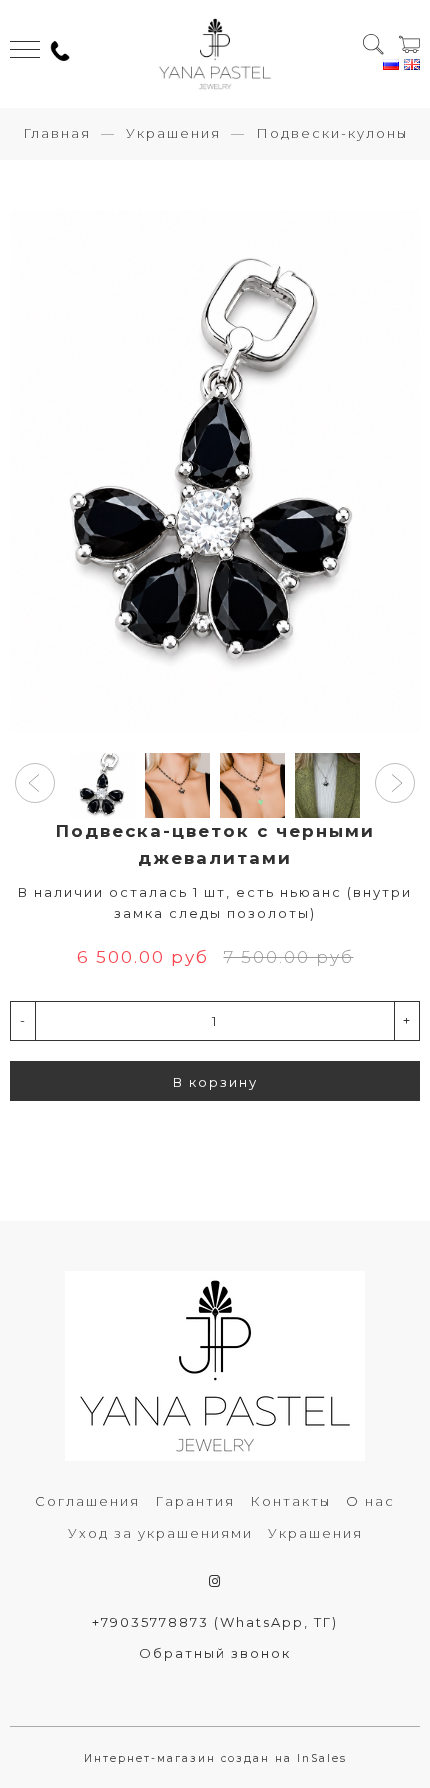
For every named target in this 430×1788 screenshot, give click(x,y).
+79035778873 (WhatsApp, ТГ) (215, 1622)
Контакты (290, 1501)
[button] (35, 783)
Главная (57, 133)
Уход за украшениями (160, 1533)
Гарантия (195, 1501)
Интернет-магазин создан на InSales (215, 1758)
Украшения (173, 133)
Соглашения (87, 1501)
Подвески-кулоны (332, 133)
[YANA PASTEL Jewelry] (214, 54)
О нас (370, 1501)
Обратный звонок (215, 1653)
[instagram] (215, 1581)
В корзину (215, 1082)
